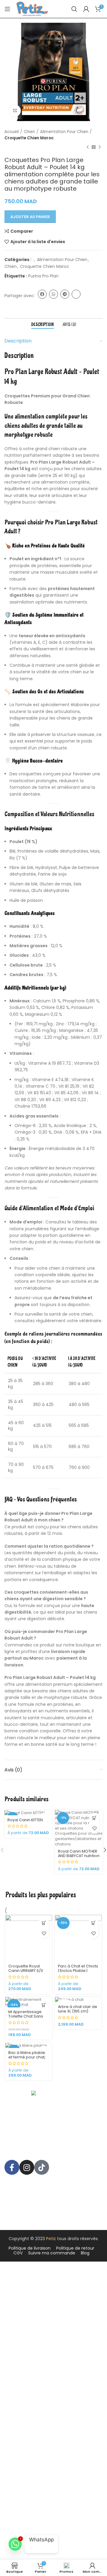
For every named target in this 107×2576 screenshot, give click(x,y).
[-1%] (28, 1813)
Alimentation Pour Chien (64, 132)
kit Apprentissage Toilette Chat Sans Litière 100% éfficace (27, 2016)
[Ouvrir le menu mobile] (7, 9)
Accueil (12, 132)
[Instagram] (27, 2167)
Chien (29, 132)
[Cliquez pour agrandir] (15, 111)
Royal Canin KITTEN (25, 1820)
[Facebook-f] (12, 2167)
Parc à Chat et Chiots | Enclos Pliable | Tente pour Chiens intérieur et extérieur (78, 1973)
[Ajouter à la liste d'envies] (94, 1829)
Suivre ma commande (52, 2253)
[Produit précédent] (88, 147)
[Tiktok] (42, 2167)
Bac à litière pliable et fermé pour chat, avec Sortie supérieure (27, 2059)
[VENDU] (78, 2000)
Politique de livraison (30, 2248)
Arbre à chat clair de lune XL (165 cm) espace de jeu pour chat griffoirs (78, 2013)
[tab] (43, 325)
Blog (85, 2253)
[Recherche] (74, 9)
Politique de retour (75, 2248)
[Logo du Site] (32, 9)
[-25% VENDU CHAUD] (29, 2045)
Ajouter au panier (30, 217)
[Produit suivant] (100, 147)
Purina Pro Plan (43, 276)
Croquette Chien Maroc (29, 138)
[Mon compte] (86, 9)
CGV (18, 2253)
